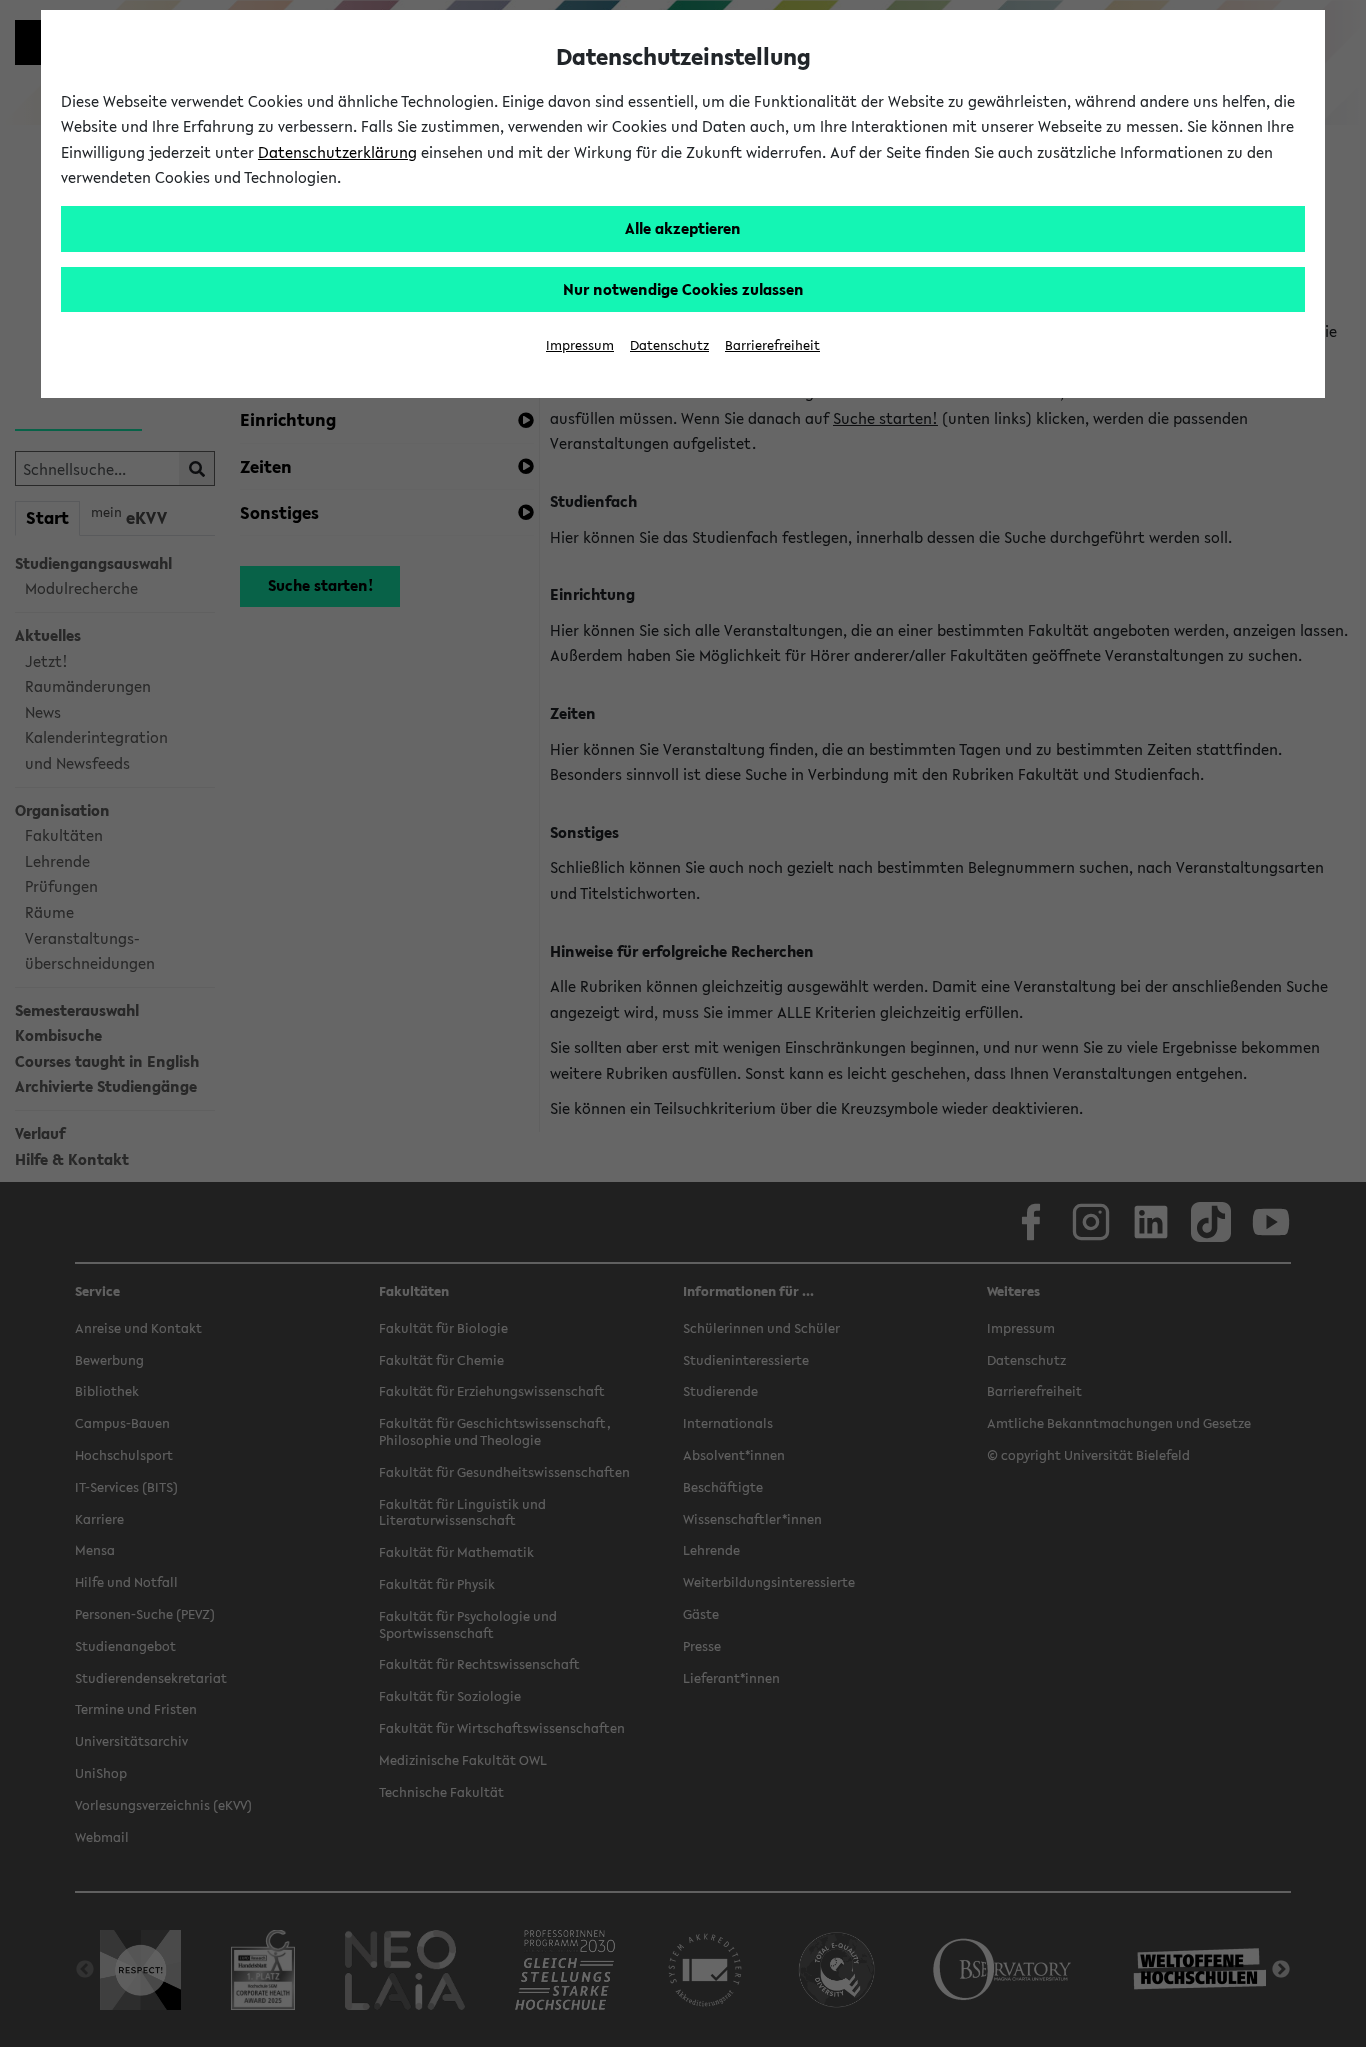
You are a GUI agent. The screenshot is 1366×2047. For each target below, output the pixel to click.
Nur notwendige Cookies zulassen (683, 289)
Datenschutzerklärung (337, 152)
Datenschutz (669, 345)
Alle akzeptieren (683, 228)
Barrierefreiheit (772, 345)
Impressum (580, 345)
